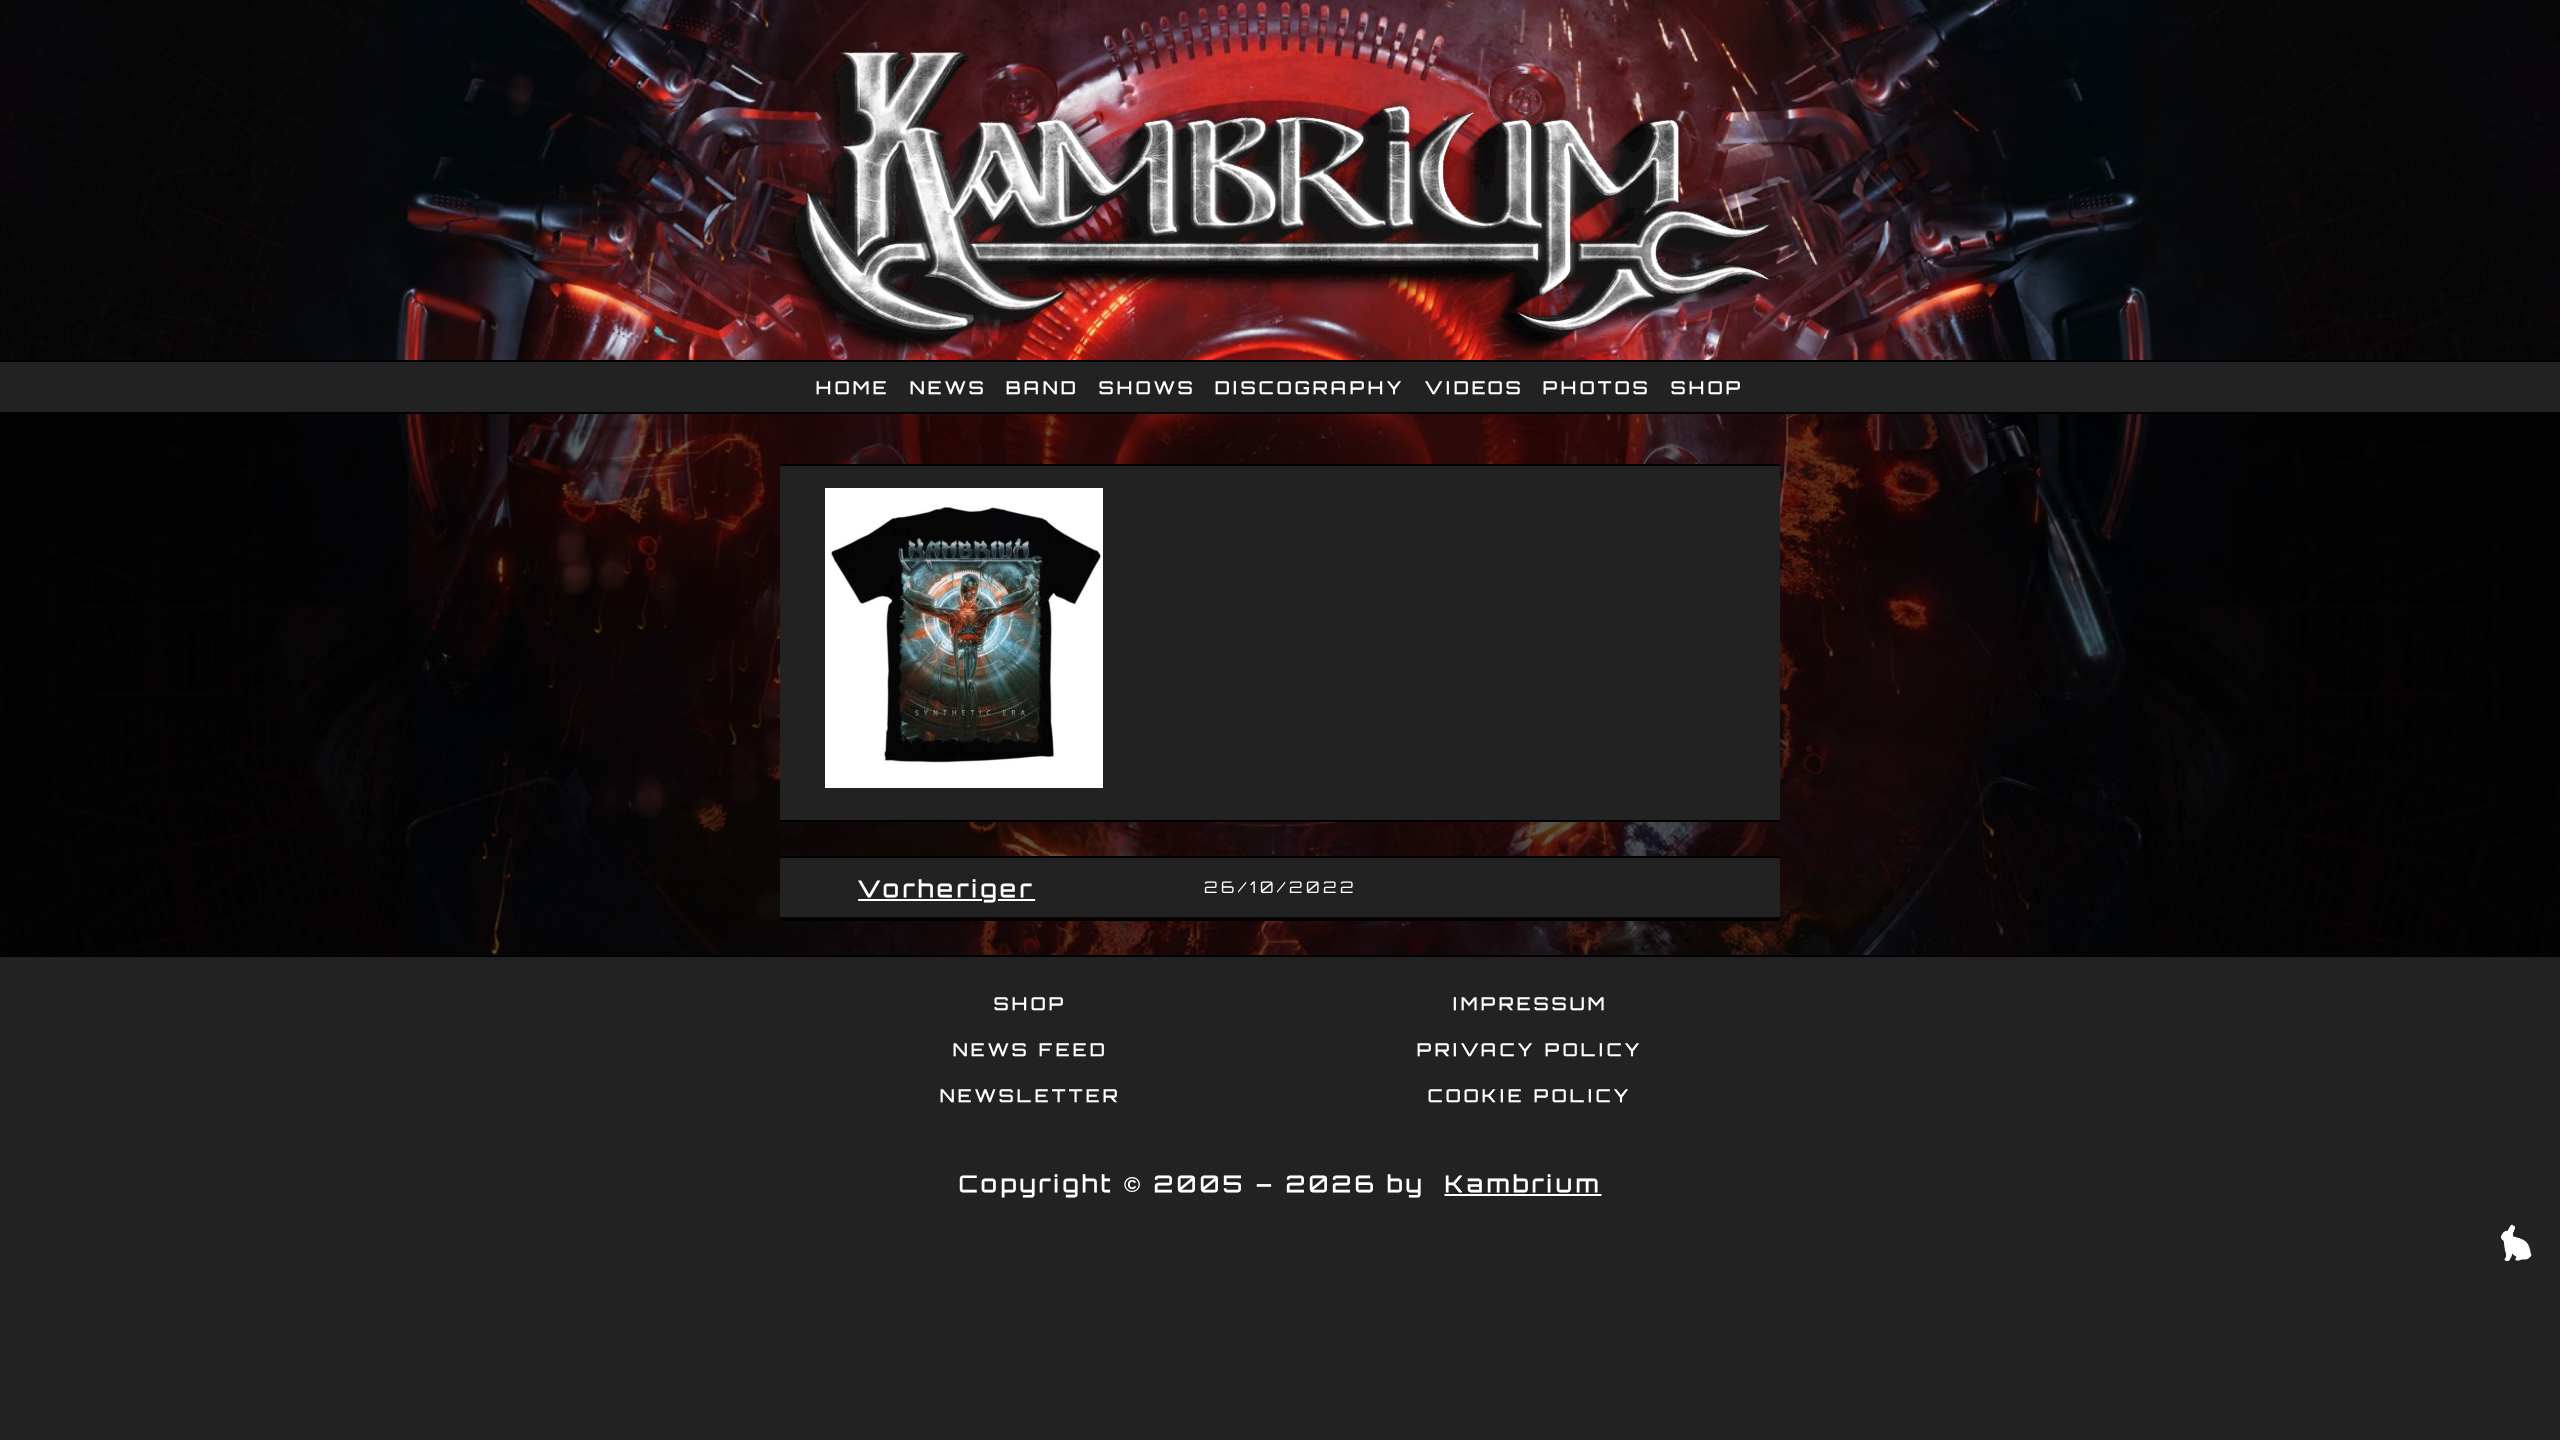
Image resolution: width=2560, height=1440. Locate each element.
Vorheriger (946, 888)
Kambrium (1523, 1183)
